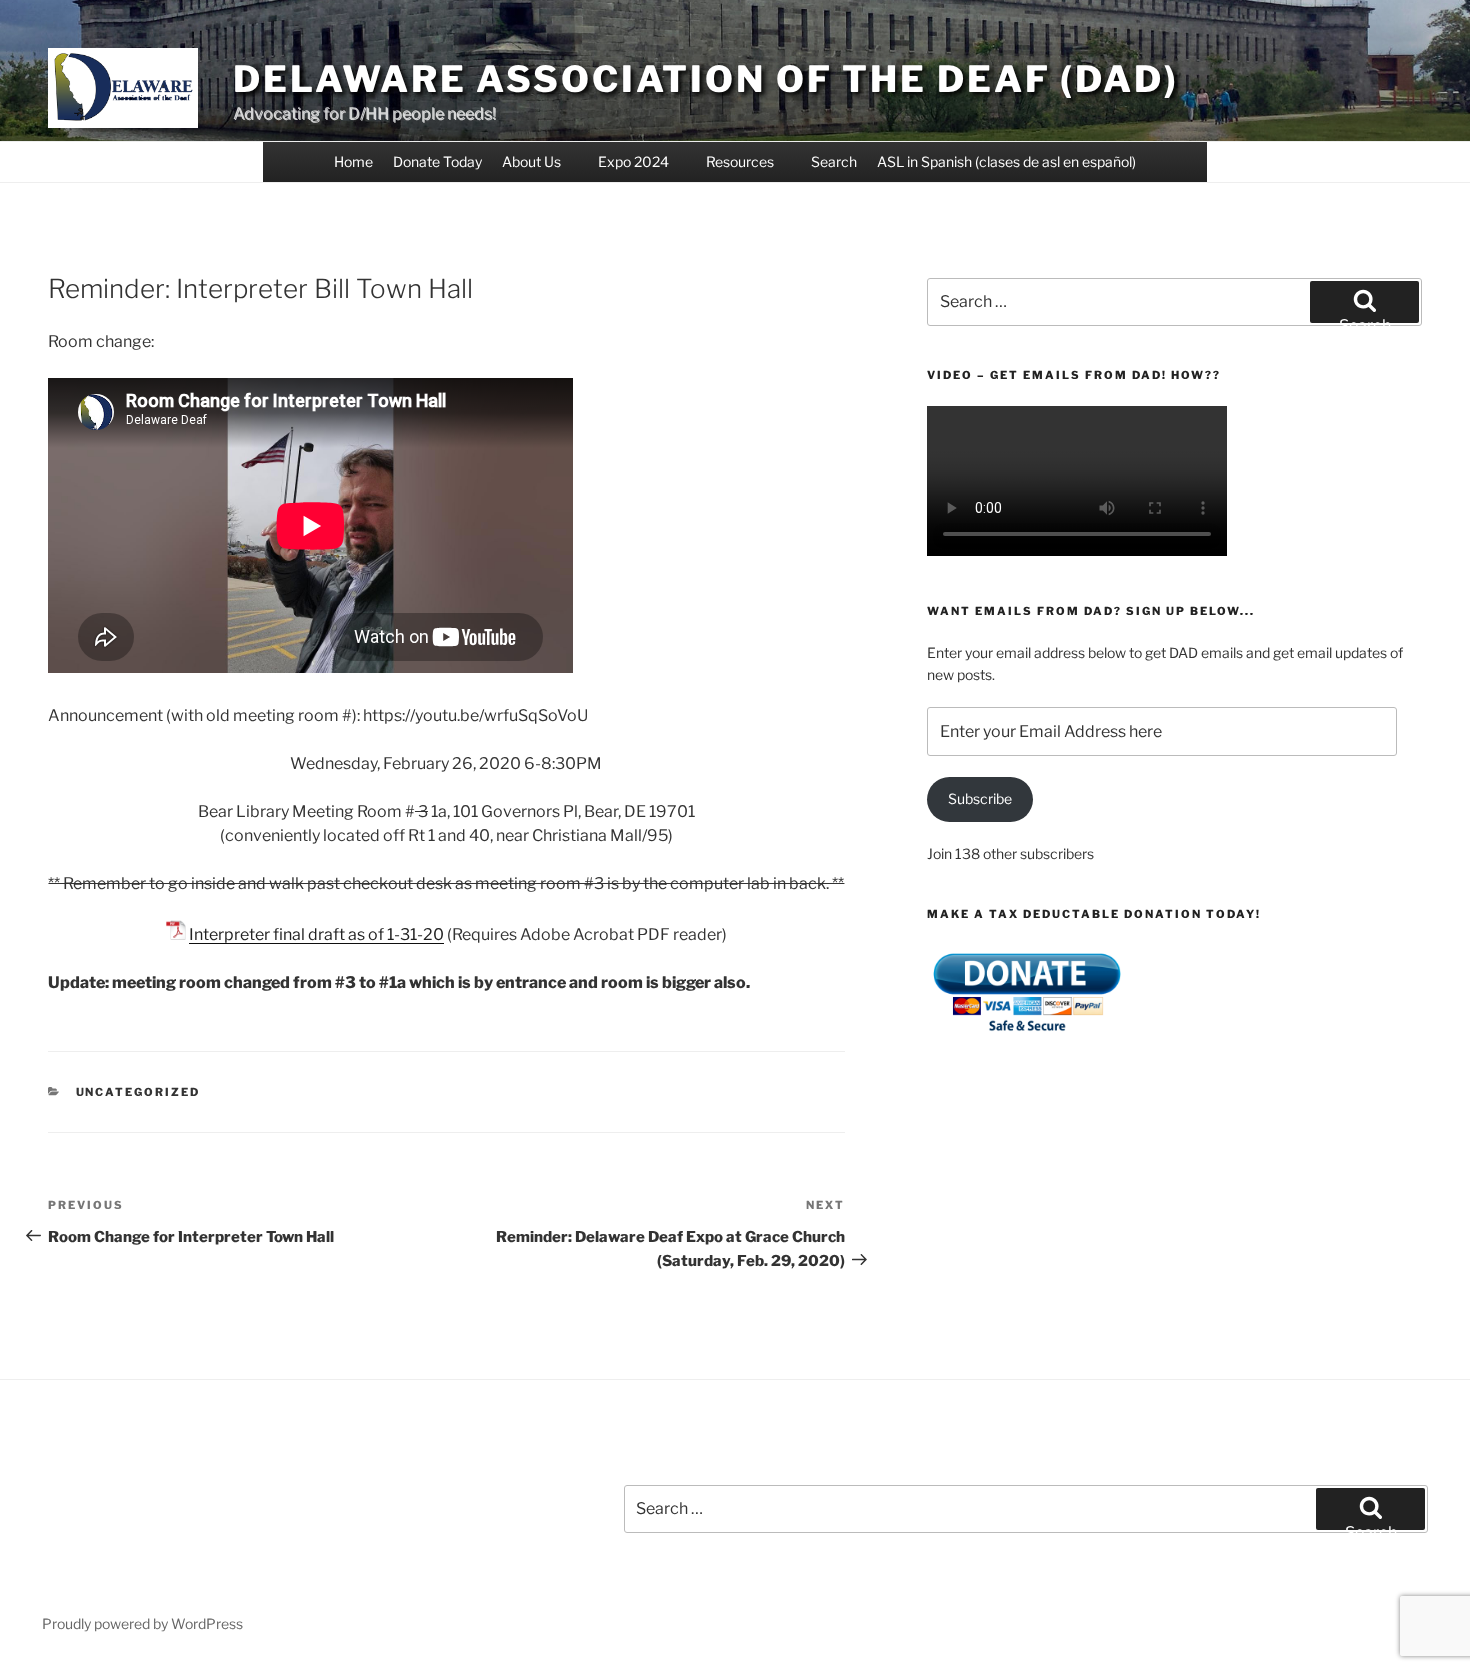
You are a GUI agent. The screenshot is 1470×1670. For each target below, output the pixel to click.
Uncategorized (138, 1092)
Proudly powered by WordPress (142, 1623)
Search (834, 161)
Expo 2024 (633, 161)
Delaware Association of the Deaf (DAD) (705, 79)
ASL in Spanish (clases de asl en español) (1006, 161)
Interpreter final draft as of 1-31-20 (316, 934)
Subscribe (980, 798)
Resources (740, 161)
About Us (531, 161)
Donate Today (437, 161)
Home (353, 161)
